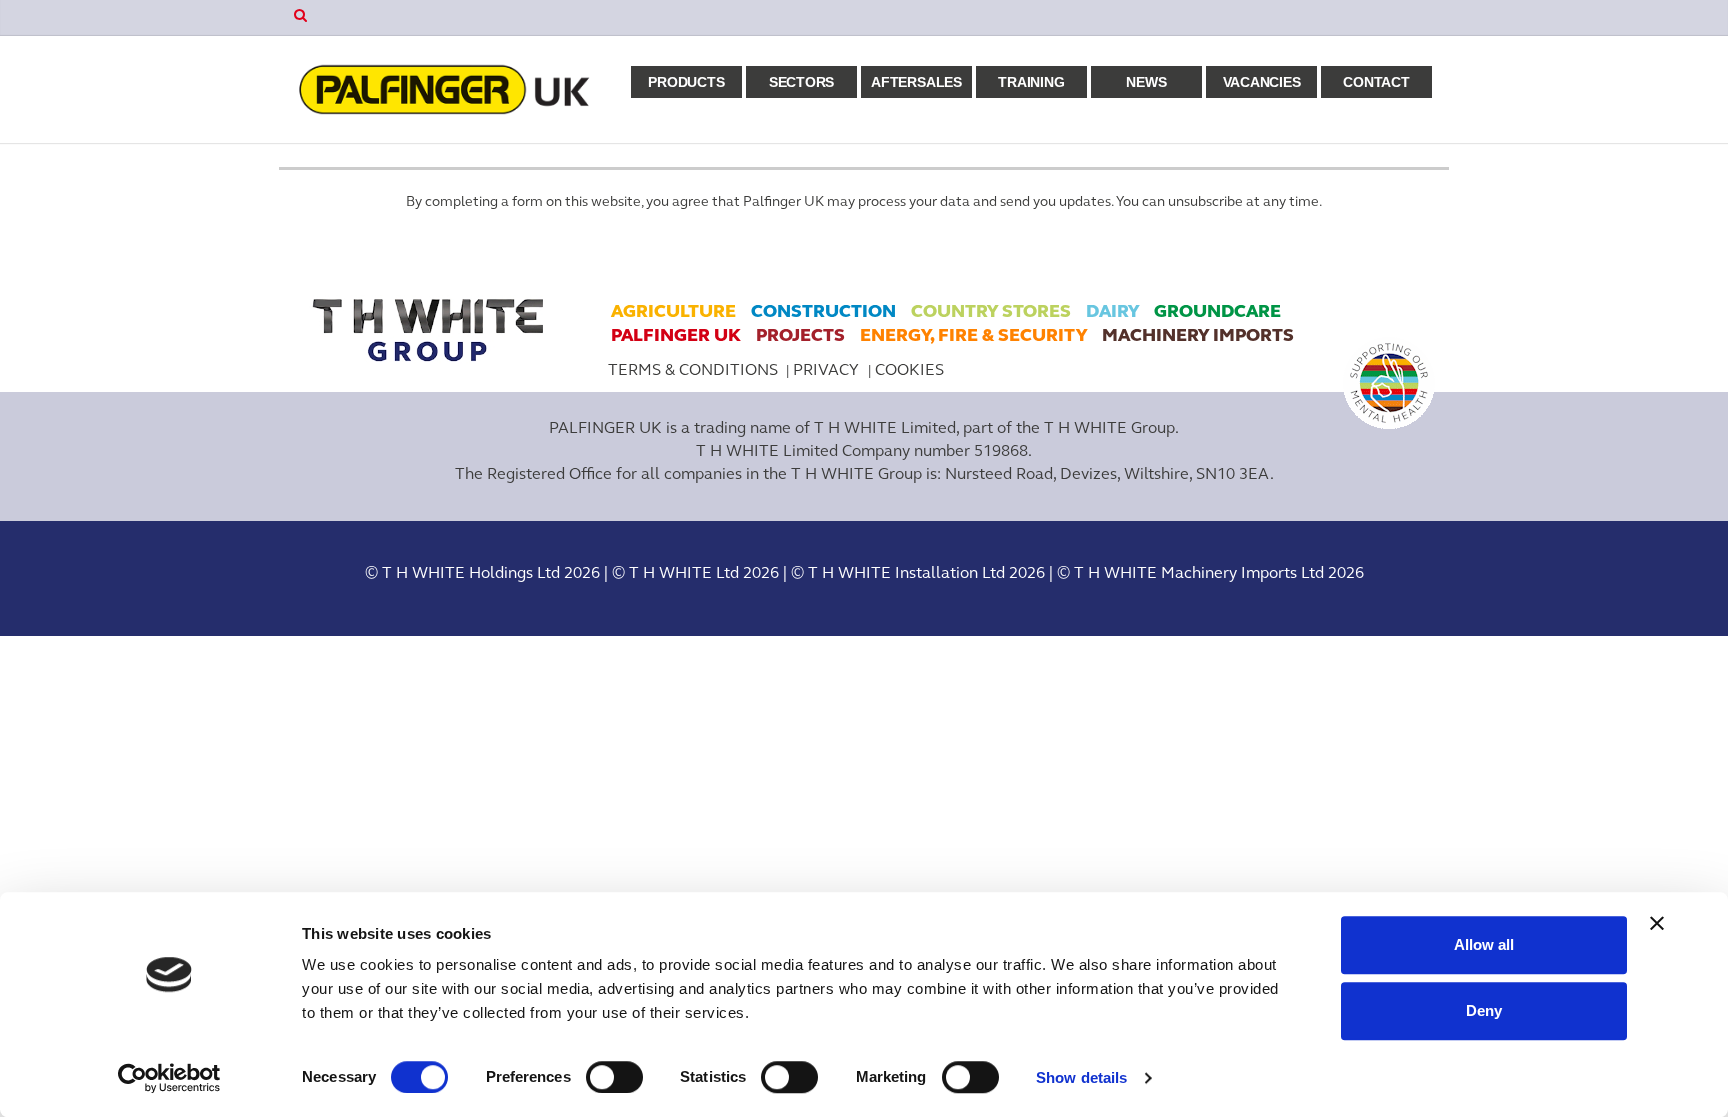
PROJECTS (800, 335)
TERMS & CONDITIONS (693, 369)
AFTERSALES (916, 82)
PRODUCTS (686, 82)
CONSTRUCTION (823, 311)
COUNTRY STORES (991, 311)
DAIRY (1112, 311)
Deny (1484, 1010)
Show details (1081, 1077)
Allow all (1484, 944)
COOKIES (909, 369)
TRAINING (1031, 82)
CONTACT (1376, 82)
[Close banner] (1657, 923)
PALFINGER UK (676, 335)
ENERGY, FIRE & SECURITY (973, 335)
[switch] (614, 1077)
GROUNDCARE (1217, 311)
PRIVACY (828, 369)
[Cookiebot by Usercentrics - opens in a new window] (169, 1078)
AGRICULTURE (673, 311)
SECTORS (801, 82)
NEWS (1146, 82)
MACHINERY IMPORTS (1198, 335)
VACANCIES (1262, 82)
